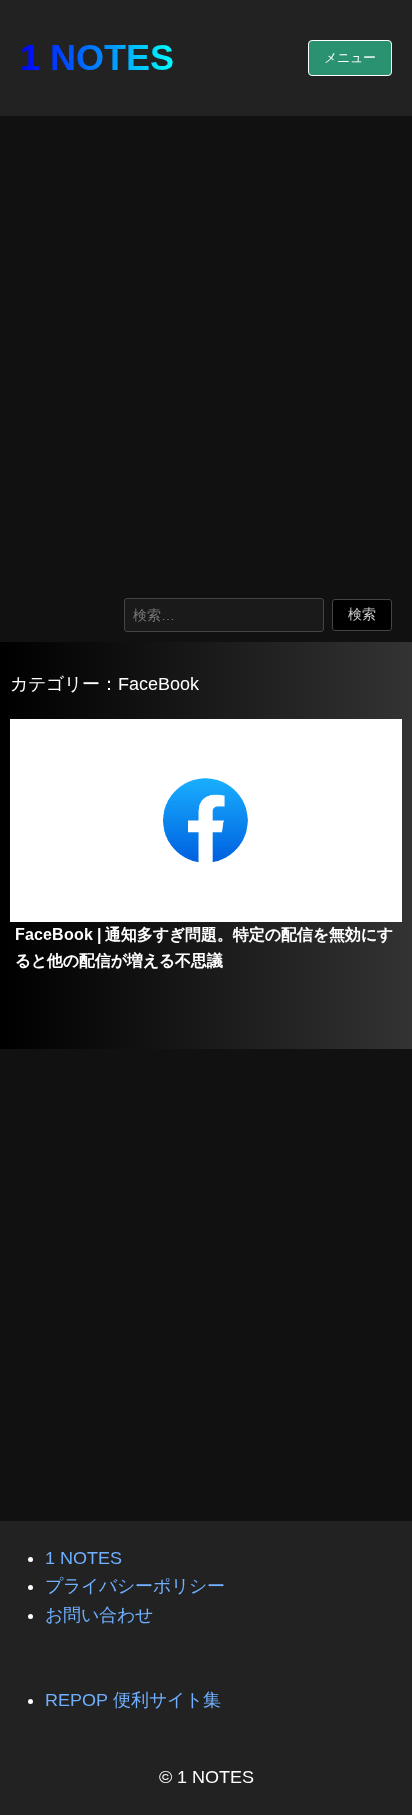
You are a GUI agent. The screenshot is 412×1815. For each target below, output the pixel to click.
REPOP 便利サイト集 (133, 1700)
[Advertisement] (206, 352)
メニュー (350, 57)
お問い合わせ (99, 1615)
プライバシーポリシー (135, 1586)
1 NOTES (97, 57)
